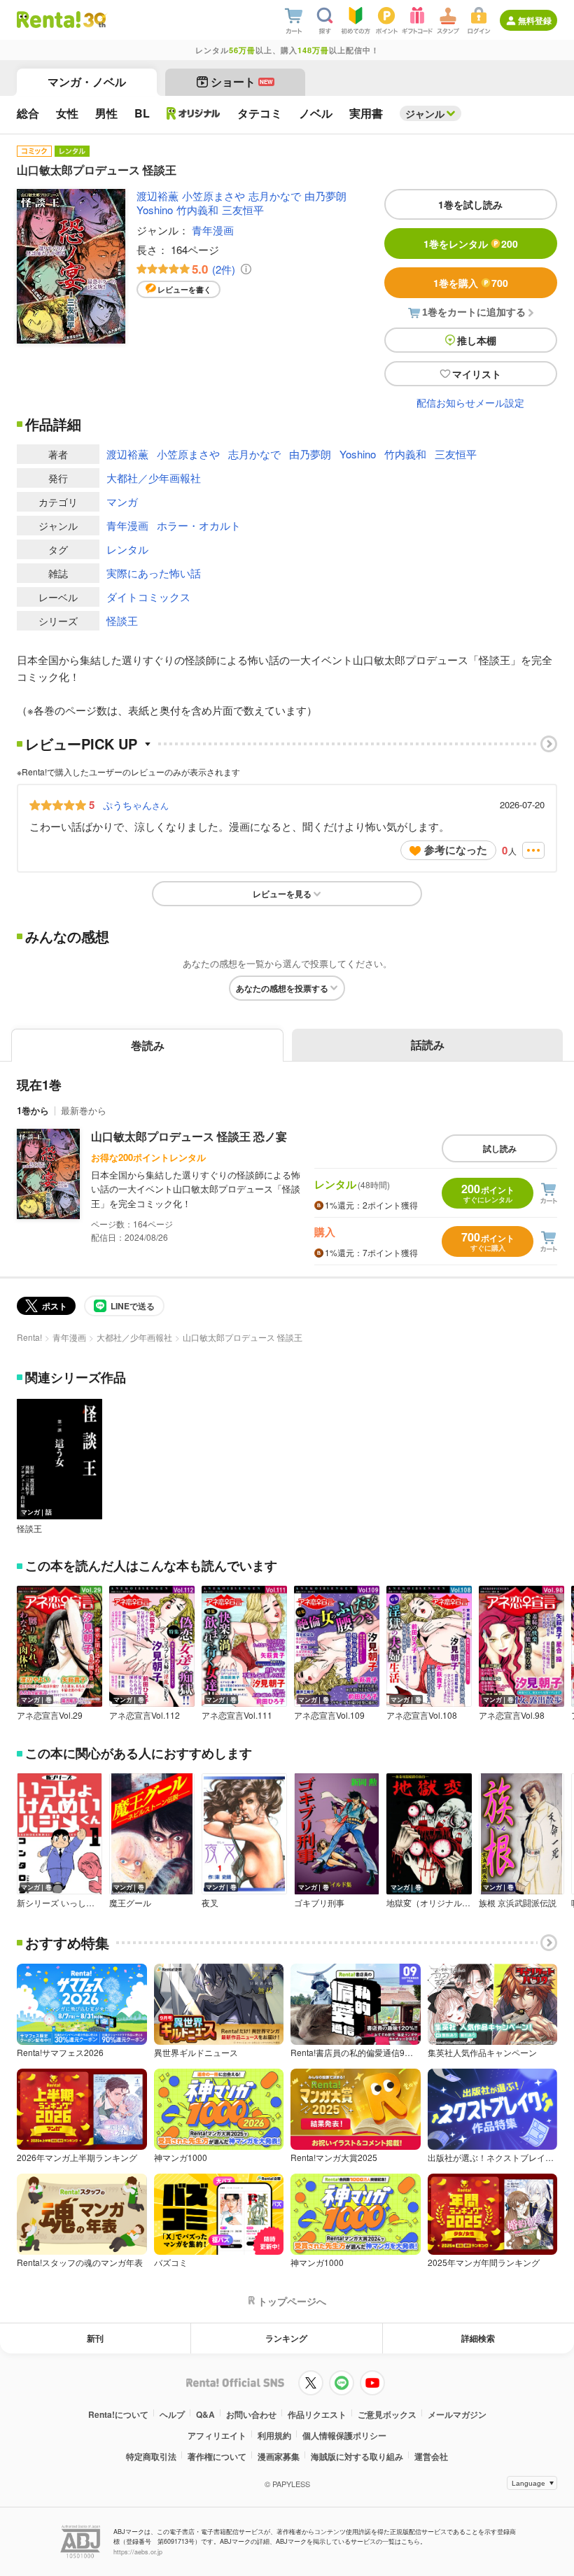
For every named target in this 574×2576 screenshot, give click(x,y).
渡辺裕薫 (157, 196)
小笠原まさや (213, 196)
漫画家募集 (279, 2456)
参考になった (456, 850)
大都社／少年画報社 (154, 478)
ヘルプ (172, 2414)
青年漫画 (213, 230)
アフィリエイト (217, 2435)
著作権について (217, 2456)
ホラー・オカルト (199, 525)
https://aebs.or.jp (138, 2552)
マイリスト (477, 374)
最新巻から (84, 1110)
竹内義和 (197, 210)
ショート (242, 82)
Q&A (205, 2414)
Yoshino (155, 210)
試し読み (500, 1148)
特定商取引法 (151, 2456)
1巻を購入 (471, 283)
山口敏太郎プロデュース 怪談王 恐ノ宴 (189, 1136)
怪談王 (122, 620)
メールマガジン (457, 2414)
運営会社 (431, 2456)
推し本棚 (477, 340)
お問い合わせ (251, 2414)
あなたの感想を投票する (282, 988)
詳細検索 (478, 2338)
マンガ (122, 501)
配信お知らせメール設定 (470, 402)
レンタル (127, 549)
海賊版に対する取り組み (357, 2456)
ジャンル (425, 113)
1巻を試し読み (470, 204)
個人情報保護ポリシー (344, 2435)
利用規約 (274, 2435)
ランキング (286, 2338)
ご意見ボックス (387, 2414)
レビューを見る (282, 894)
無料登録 (535, 20)
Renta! (29, 1337)
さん (136, 805)
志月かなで (275, 196)
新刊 (95, 2338)
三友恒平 (243, 210)
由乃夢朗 (325, 196)
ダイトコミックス (148, 597)
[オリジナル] (194, 113)
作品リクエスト (317, 2414)
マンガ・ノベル (87, 82)
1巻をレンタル (471, 244)
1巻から (33, 1110)
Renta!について (118, 2414)
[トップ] (49, 20)
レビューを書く (184, 289)
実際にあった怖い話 (154, 573)
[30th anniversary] (94, 20)
